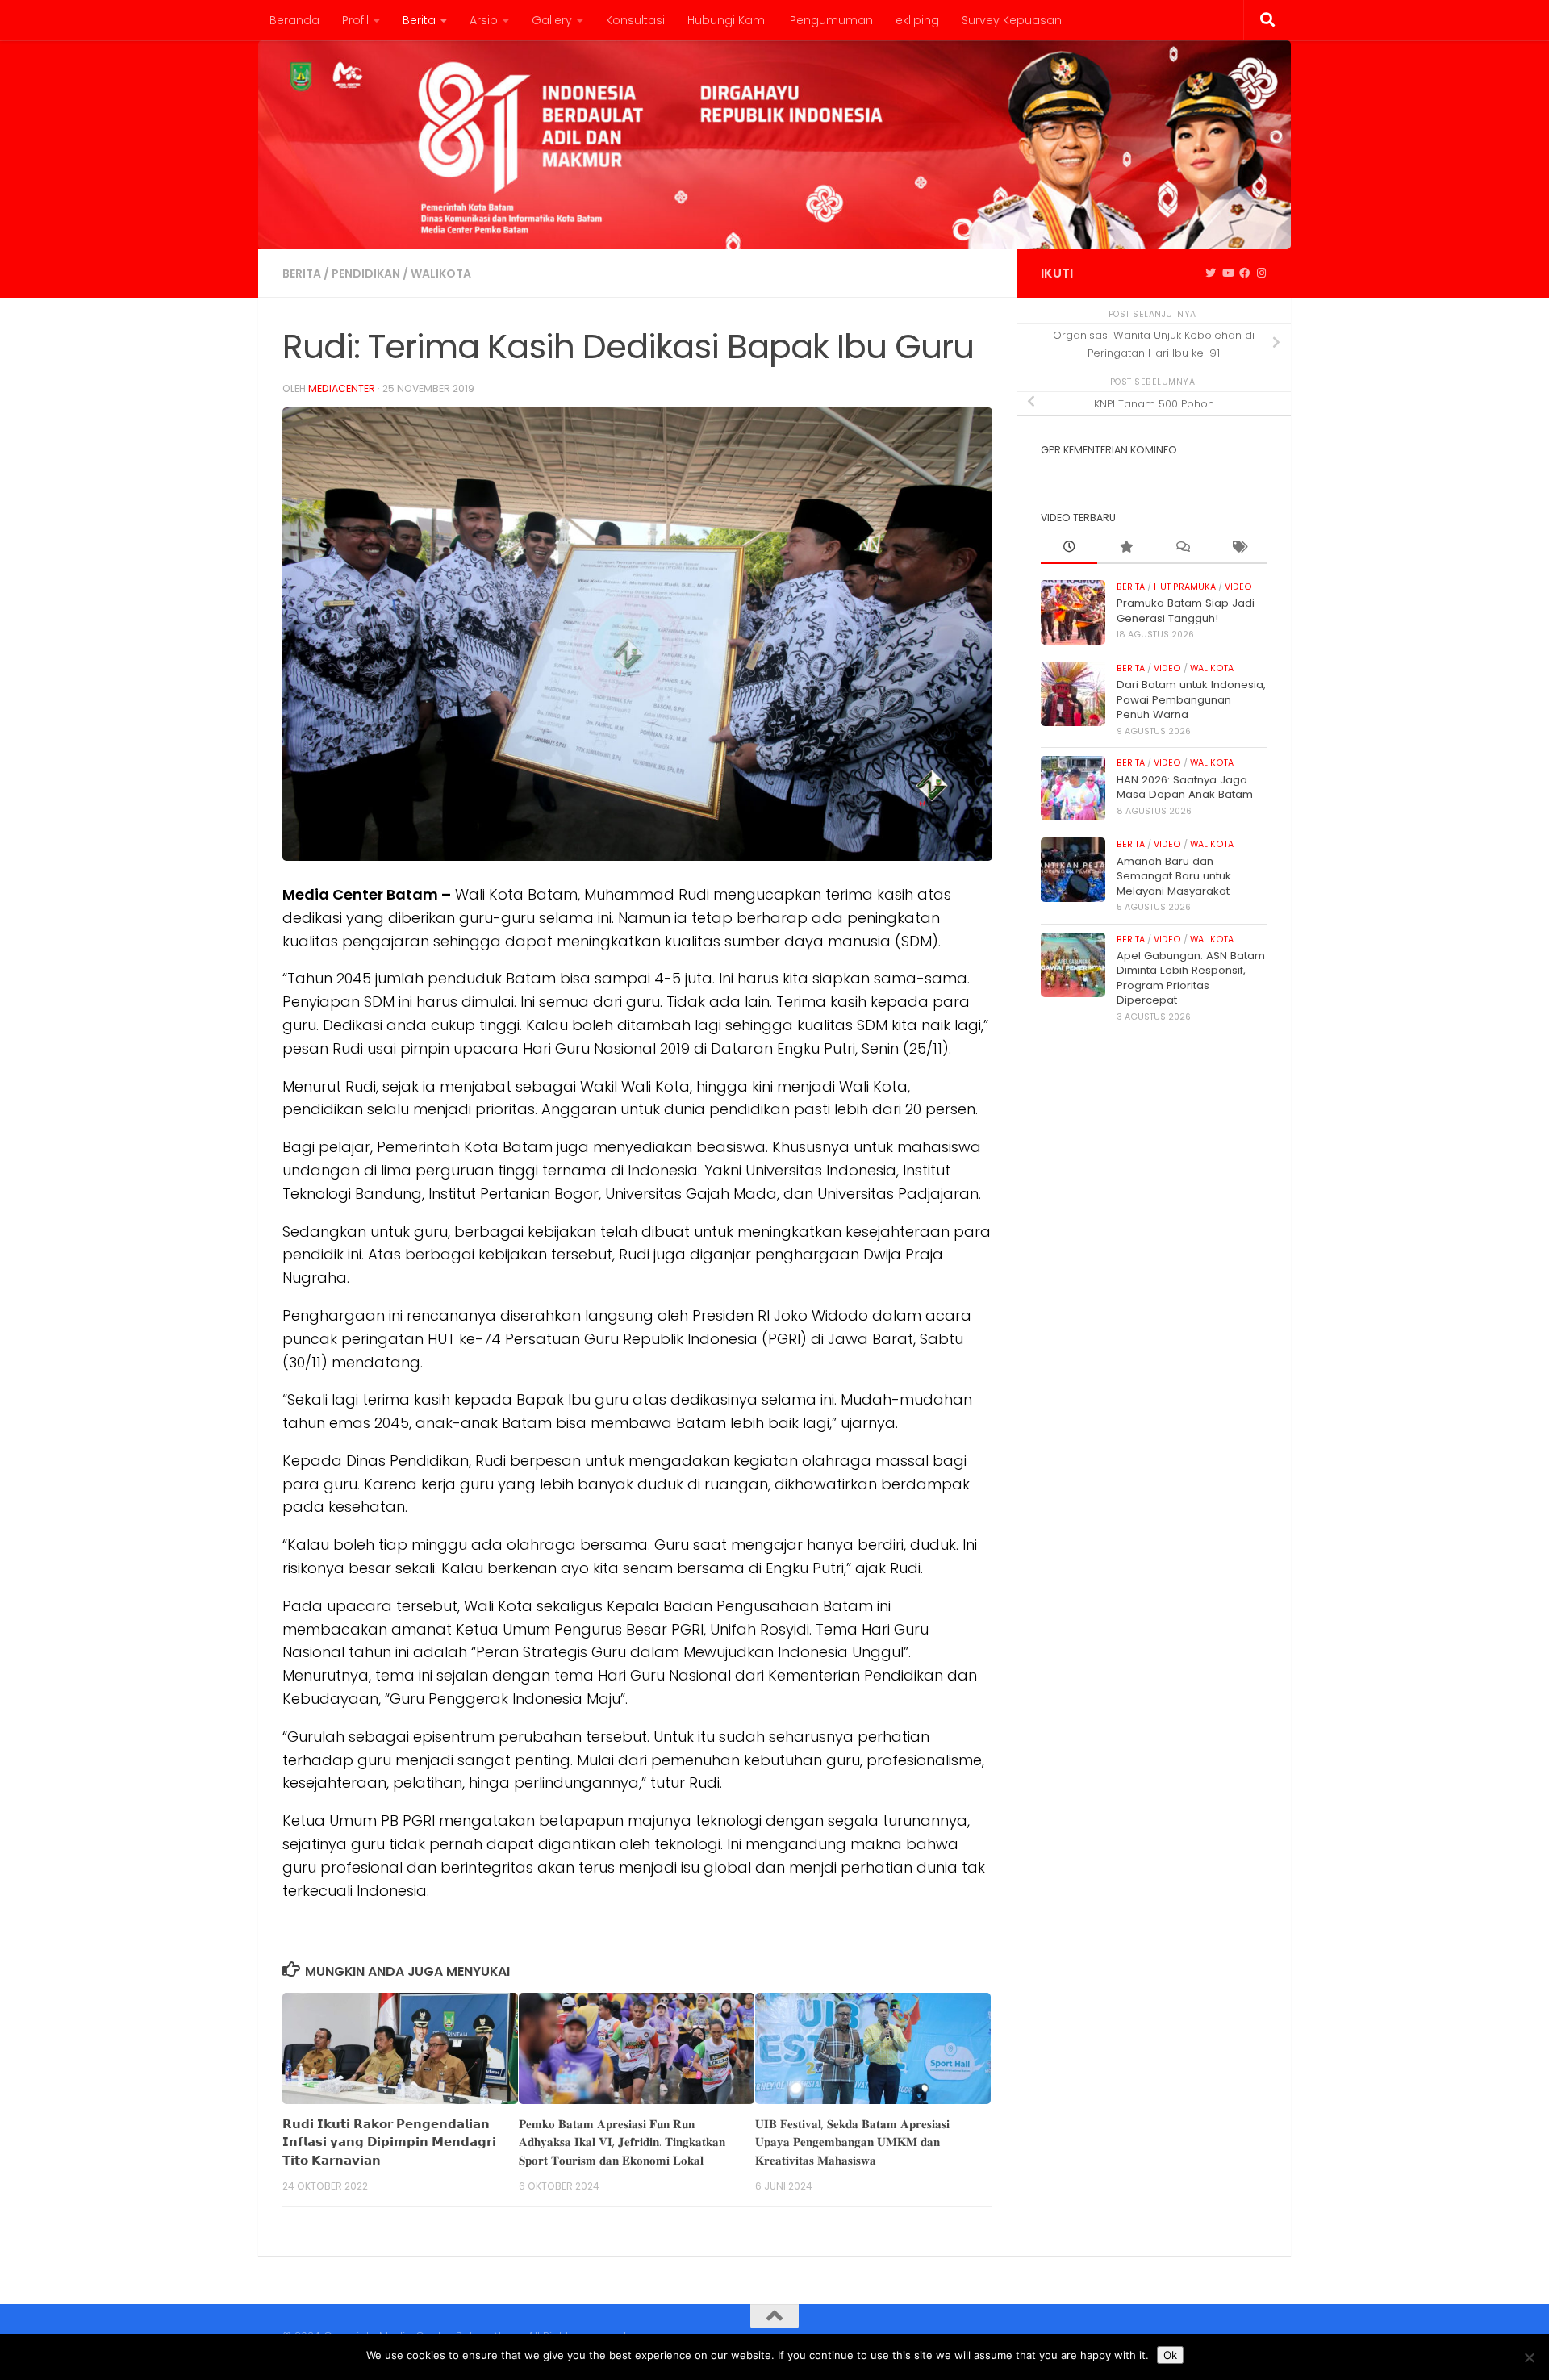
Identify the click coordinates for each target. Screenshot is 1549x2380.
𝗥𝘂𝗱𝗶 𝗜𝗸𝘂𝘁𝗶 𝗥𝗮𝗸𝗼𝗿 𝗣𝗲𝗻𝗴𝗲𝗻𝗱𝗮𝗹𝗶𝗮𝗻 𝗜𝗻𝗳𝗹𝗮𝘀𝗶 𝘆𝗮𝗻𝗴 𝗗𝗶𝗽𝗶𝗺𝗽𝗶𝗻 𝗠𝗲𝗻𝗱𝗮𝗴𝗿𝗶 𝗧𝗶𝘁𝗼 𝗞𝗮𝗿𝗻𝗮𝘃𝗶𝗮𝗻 (389, 2142)
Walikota (441, 273)
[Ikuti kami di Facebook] (1244, 273)
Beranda (294, 20)
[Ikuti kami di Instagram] (1261, 273)
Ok (1170, 2355)
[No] (1529, 2357)
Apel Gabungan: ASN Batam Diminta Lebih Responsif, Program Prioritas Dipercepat (1191, 978)
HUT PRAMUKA (1185, 587)
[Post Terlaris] (1125, 548)
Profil (355, 20)
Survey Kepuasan (1012, 20)
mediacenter (342, 388)
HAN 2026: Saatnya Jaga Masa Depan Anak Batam (1185, 787)
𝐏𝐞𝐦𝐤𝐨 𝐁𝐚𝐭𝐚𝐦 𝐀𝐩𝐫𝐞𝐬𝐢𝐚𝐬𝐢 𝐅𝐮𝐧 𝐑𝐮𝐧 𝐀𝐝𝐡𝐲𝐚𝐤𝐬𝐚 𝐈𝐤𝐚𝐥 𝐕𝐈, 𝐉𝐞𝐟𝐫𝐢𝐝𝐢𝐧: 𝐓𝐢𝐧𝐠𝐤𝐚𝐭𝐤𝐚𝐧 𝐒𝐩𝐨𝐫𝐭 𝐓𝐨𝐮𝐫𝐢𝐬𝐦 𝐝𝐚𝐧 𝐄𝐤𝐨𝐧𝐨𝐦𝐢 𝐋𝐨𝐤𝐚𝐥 (622, 2142)
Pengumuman (831, 20)
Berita (419, 20)
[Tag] (1238, 548)
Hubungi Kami (727, 20)
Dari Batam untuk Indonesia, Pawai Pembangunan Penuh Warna (1191, 699)
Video (1238, 587)
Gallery (552, 20)
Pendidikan (366, 273)
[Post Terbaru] (1069, 548)
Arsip (484, 20)
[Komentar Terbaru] (1182, 548)
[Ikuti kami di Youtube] (1228, 273)
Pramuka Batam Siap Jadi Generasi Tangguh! (1186, 610)
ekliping (917, 20)
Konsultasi (635, 20)
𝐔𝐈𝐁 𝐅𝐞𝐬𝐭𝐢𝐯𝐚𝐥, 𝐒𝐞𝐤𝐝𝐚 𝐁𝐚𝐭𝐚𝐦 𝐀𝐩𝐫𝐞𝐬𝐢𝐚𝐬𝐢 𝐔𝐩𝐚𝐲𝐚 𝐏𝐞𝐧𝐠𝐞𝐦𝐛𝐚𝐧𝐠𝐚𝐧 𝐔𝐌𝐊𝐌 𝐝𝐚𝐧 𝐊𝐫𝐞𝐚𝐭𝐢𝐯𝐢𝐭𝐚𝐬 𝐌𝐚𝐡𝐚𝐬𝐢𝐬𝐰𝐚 (852, 2142)
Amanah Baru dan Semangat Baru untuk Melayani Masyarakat (1174, 876)
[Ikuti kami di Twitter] (1211, 273)
